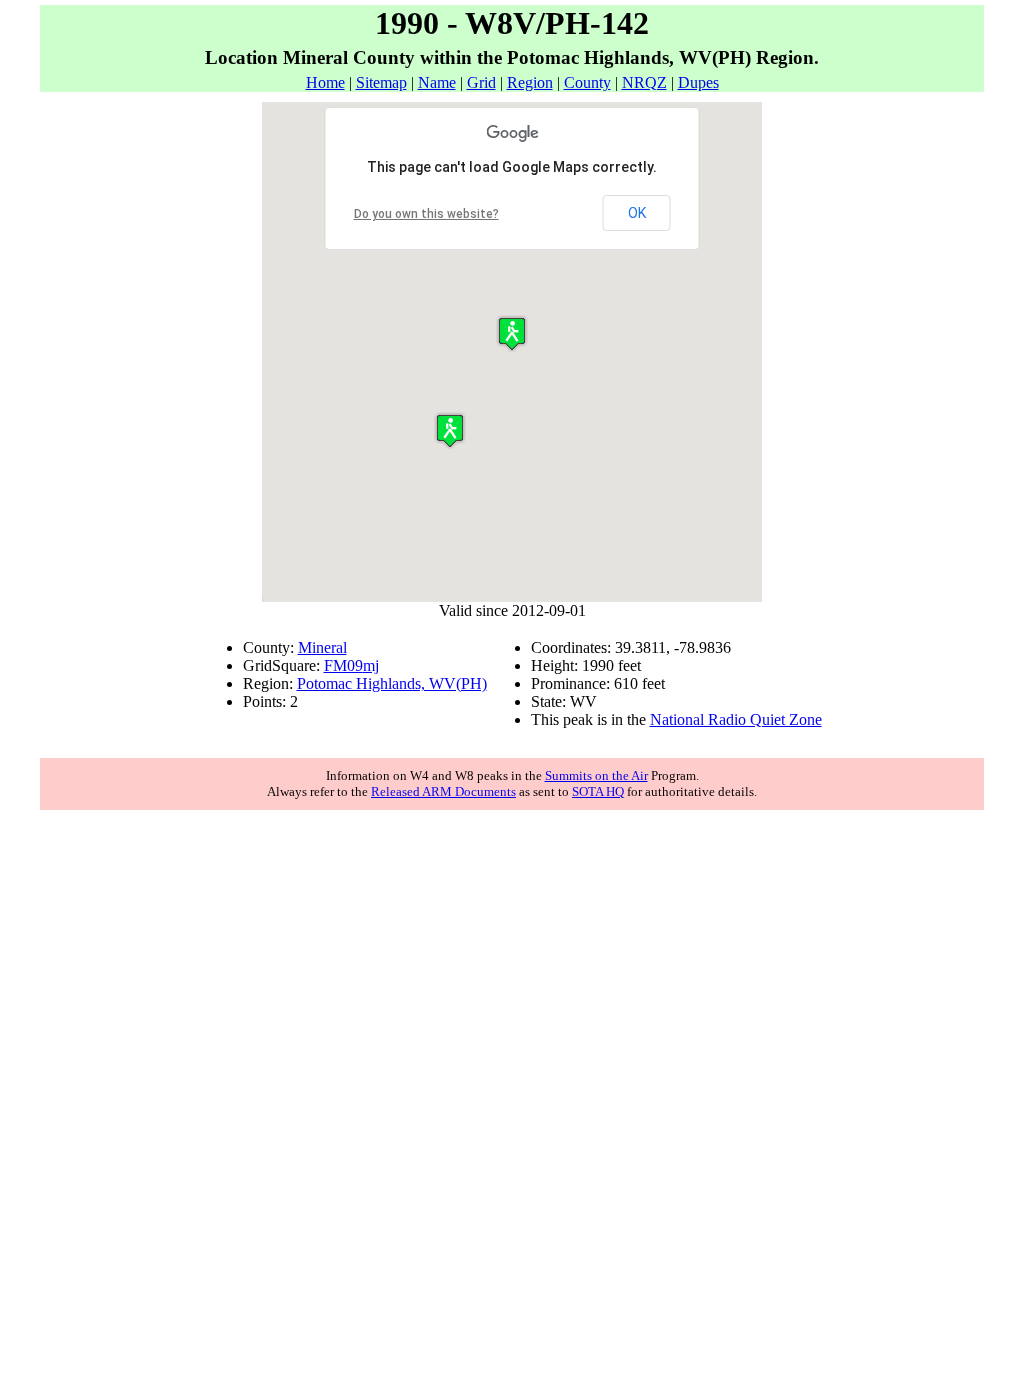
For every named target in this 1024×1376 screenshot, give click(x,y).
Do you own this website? (426, 214)
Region (530, 82)
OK (637, 213)
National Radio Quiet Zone (736, 719)
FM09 (343, 665)
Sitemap (381, 82)
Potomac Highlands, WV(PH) (392, 683)
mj (371, 665)
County (587, 82)
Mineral (322, 647)
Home (325, 82)
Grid (481, 82)
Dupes (698, 82)
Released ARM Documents (443, 791)
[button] (450, 430)
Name (437, 82)
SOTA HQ (598, 791)
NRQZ (644, 82)
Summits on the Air (596, 775)
